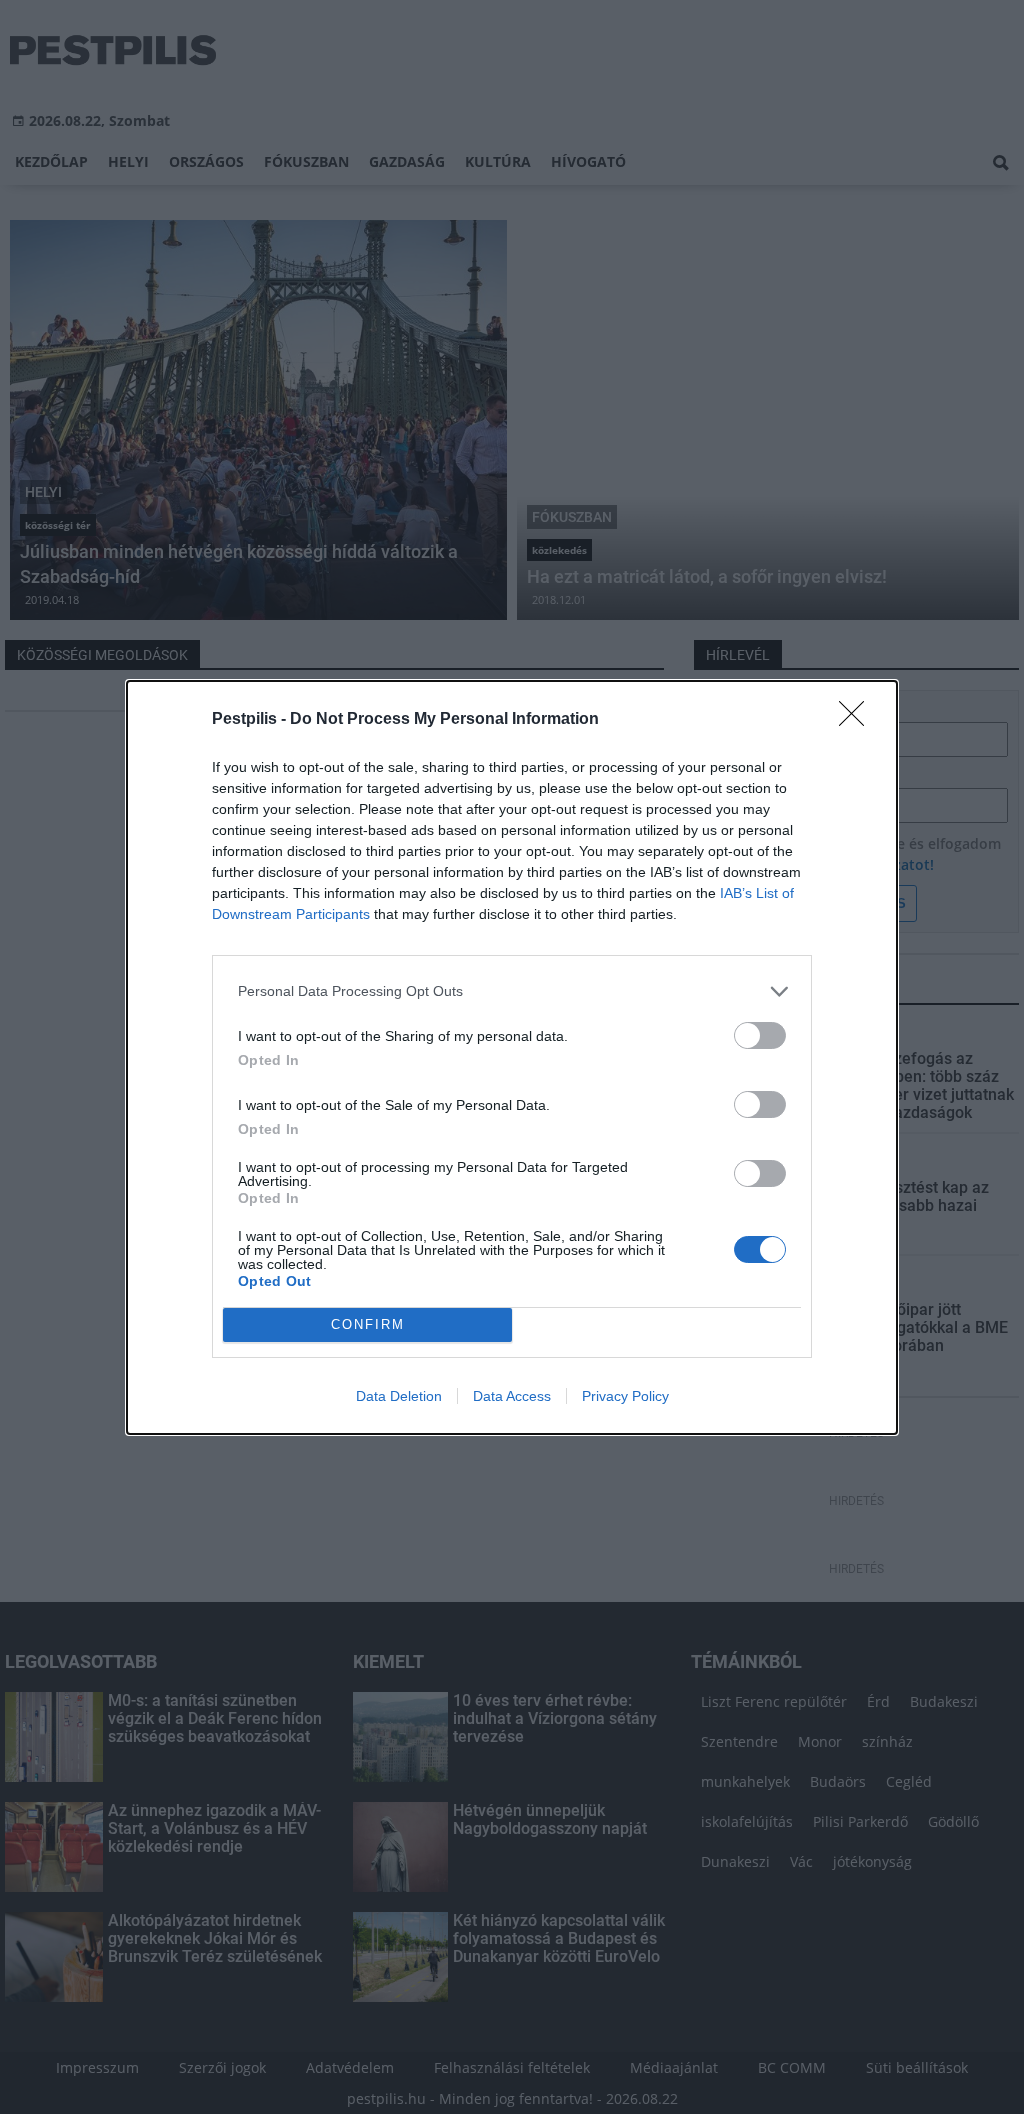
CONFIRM (368, 1324)
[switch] (760, 1035)
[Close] (858, 720)
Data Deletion (399, 1396)
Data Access (512, 1396)
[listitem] (512, 991)
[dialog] (512, 1057)
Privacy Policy (625, 1396)
